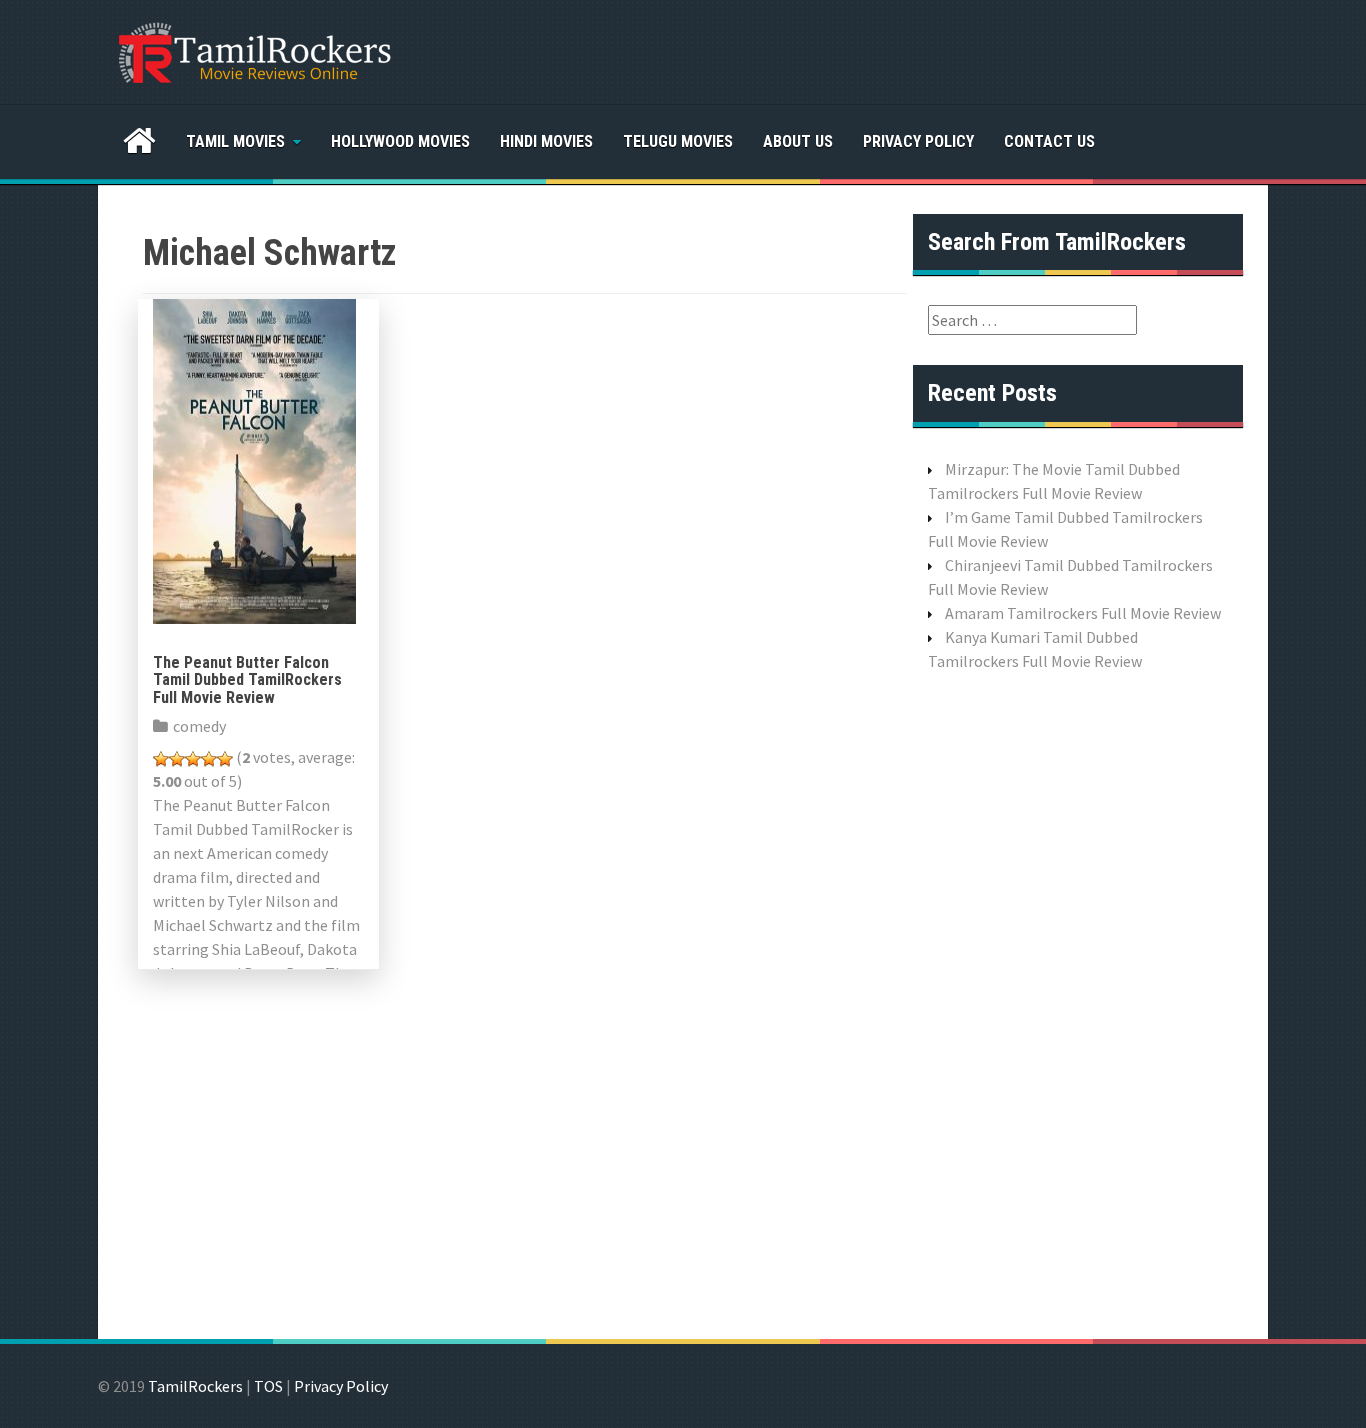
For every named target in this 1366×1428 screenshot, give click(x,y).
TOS (268, 1386)
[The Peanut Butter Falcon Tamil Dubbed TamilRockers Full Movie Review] (254, 459)
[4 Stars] (209, 759)
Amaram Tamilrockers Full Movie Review (1083, 613)
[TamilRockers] (253, 50)
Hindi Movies (546, 141)
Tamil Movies (235, 141)
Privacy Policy (918, 141)
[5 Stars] (225, 759)
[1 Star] (161, 759)
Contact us (1049, 141)
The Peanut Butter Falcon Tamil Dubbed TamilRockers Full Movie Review (247, 680)
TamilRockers (195, 1386)
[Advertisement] (1078, 1003)
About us (798, 141)
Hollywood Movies (400, 141)
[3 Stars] (193, 759)
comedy (199, 726)
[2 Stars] (177, 759)
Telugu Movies (678, 141)
